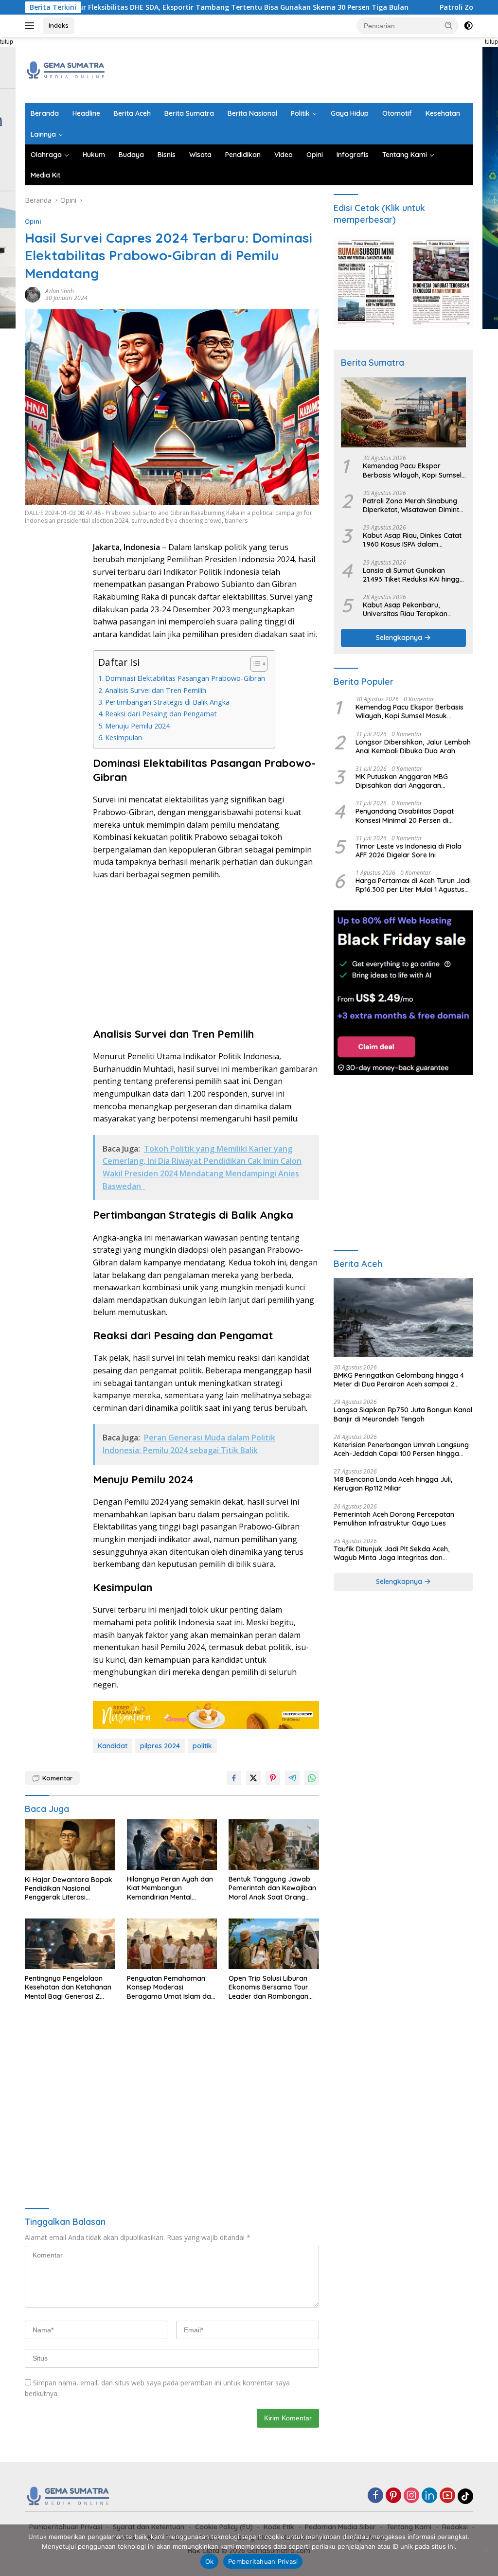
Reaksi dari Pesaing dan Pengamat (161, 714)
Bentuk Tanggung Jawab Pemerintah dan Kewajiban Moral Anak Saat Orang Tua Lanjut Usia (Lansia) (272, 1888)
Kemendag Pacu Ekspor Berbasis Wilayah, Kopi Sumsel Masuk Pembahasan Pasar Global (412, 470)
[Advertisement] (296, 69)
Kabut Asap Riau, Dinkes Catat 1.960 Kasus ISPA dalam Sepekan (412, 540)
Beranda (45, 113)
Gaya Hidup (350, 113)
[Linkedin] (429, 2496)
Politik (300, 113)
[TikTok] (465, 2496)
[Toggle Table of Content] (254, 664)
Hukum (94, 155)
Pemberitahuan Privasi (263, 2561)
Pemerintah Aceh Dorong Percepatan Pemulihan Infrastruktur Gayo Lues (394, 1519)
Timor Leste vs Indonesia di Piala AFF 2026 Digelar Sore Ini (409, 851)
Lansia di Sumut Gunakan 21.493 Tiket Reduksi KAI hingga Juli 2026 (413, 575)
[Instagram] (411, 2496)
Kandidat (113, 1746)
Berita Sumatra (189, 113)
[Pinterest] (393, 2496)
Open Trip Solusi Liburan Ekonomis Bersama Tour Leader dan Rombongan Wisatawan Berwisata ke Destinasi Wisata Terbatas (271, 1987)
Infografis (353, 155)
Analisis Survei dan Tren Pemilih (156, 690)
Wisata (200, 155)
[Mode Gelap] (468, 26)
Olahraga (46, 155)
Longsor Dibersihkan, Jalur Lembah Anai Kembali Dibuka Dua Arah (413, 746)
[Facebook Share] (234, 1778)
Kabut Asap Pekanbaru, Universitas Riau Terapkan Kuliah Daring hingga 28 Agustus (405, 609)
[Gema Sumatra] (66, 69)
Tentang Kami (405, 155)
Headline (86, 113)
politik (202, 1746)
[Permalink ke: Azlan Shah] (33, 294)
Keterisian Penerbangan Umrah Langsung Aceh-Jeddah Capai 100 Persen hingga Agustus (401, 1449)
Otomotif (397, 113)
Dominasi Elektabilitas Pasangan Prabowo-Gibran (185, 678)
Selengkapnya (400, 638)
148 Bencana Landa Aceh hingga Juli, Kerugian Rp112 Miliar (393, 1484)
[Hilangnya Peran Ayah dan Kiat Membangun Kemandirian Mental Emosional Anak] (172, 1845)
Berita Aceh (132, 113)
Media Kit (45, 175)
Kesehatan (443, 113)
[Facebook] (375, 2496)
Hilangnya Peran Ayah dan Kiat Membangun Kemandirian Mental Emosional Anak (170, 1888)
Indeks (59, 25)
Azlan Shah (60, 291)
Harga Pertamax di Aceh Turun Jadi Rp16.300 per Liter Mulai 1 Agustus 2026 (413, 885)
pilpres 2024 (160, 1746)
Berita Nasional (252, 113)
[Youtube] (447, 2496)
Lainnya (43, 134)
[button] (449, 25)
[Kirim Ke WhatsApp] (312, 1778)
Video (284, 155)
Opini (315, 155)
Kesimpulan (124, 737)
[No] (486, 2550)
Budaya (131, 155)
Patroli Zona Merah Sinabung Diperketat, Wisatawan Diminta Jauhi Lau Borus (413, 505)
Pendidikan (243, 155)
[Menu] (31, 26)
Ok (210, 2561)
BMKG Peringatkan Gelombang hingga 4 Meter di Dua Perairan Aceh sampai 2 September (399, 1380)
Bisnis (167, 155)
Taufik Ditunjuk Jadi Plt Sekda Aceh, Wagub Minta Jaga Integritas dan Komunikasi (391, 1553)
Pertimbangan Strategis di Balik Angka (167, 702)
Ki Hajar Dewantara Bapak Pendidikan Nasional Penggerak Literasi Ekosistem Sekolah (69, 1889)
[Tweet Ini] (253, 1778)
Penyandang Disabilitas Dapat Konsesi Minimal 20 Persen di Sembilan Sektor (405, 816)
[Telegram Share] (292, 1778)
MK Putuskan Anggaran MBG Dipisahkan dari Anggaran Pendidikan (402, 781)
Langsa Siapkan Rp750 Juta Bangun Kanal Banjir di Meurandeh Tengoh (403, 1414)
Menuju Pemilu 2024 (137, 726)
